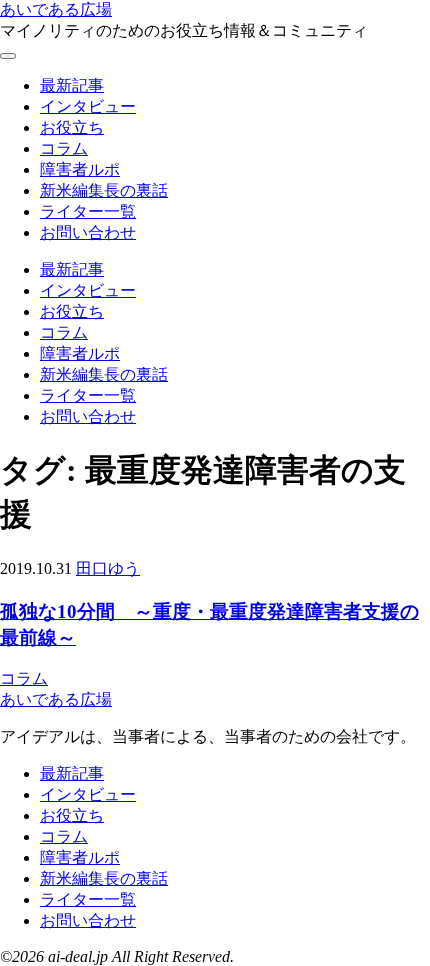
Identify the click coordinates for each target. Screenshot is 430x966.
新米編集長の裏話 (104, 190)
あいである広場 (56, 9)
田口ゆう (108, 568)
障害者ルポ (80, 169)
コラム (64, 148)
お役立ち (72, 127)
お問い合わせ (88, 232)
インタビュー (88, 106)
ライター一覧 (88, 211)
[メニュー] (8, 56)
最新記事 (72, 85)
